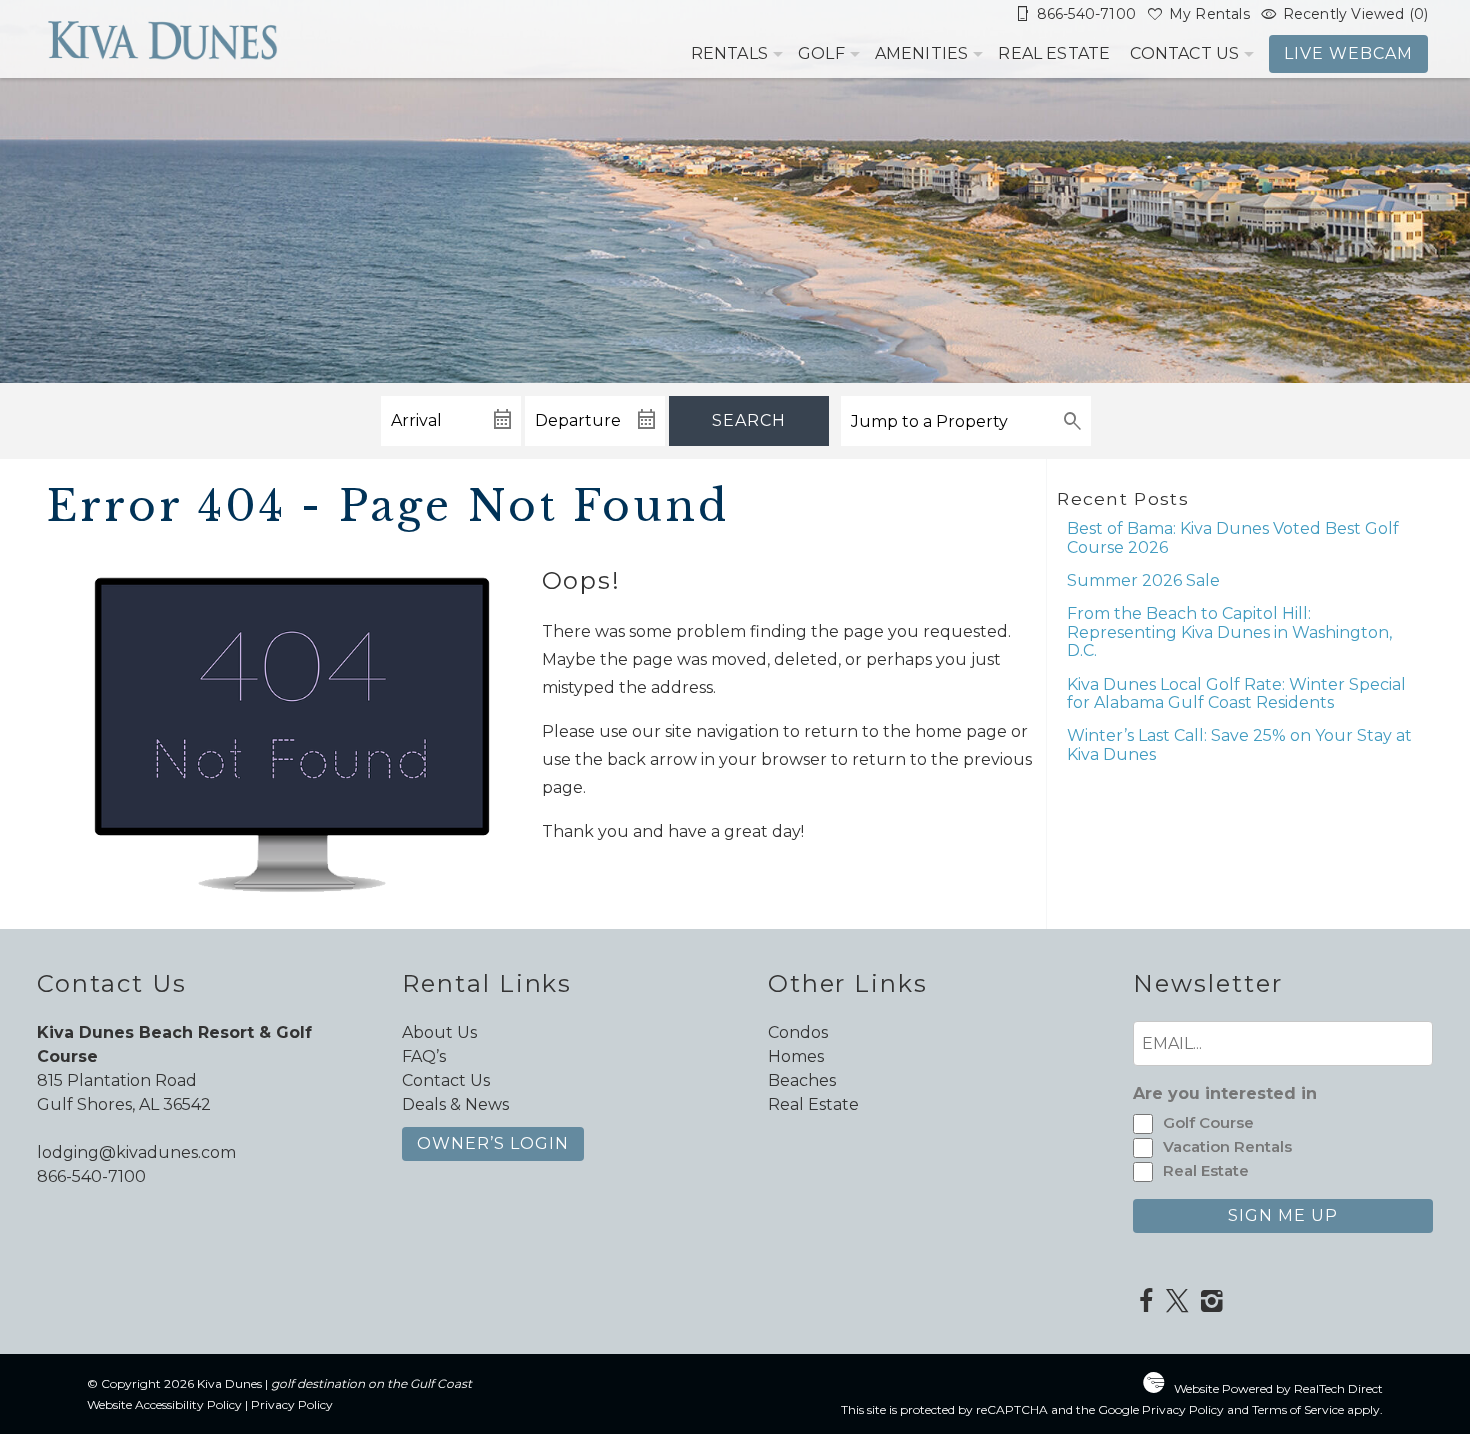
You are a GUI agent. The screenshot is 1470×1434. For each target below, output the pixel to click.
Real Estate (1054, 53)
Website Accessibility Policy (164, 1404)
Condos (798, 1032)
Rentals (729, 53)
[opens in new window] (1145, 1303)
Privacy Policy (292, 1404)
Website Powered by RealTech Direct (1278, 1388)
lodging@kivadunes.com (136, 1152)
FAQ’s (424, 1056)
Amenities (922, 53)
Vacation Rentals (1227, 1146)
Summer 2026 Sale (1143, 580)
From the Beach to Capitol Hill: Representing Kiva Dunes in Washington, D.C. (1229, 632)
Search (749, 420)
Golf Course (1208, 1122)
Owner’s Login (493, 1143)
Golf (821, 53)
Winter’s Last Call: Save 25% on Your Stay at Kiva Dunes (1239, 744)
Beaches (802, 1080)
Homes (796, 1056)
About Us (439, 1032)
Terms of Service (1298, 1409)
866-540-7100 (91, 1176)
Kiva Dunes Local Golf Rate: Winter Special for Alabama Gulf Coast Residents (1236, 693)
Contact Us (1184, 53)
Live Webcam (1348, 53)
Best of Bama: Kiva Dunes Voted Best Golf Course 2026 (1233, 537)
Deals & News (455, 1104)
